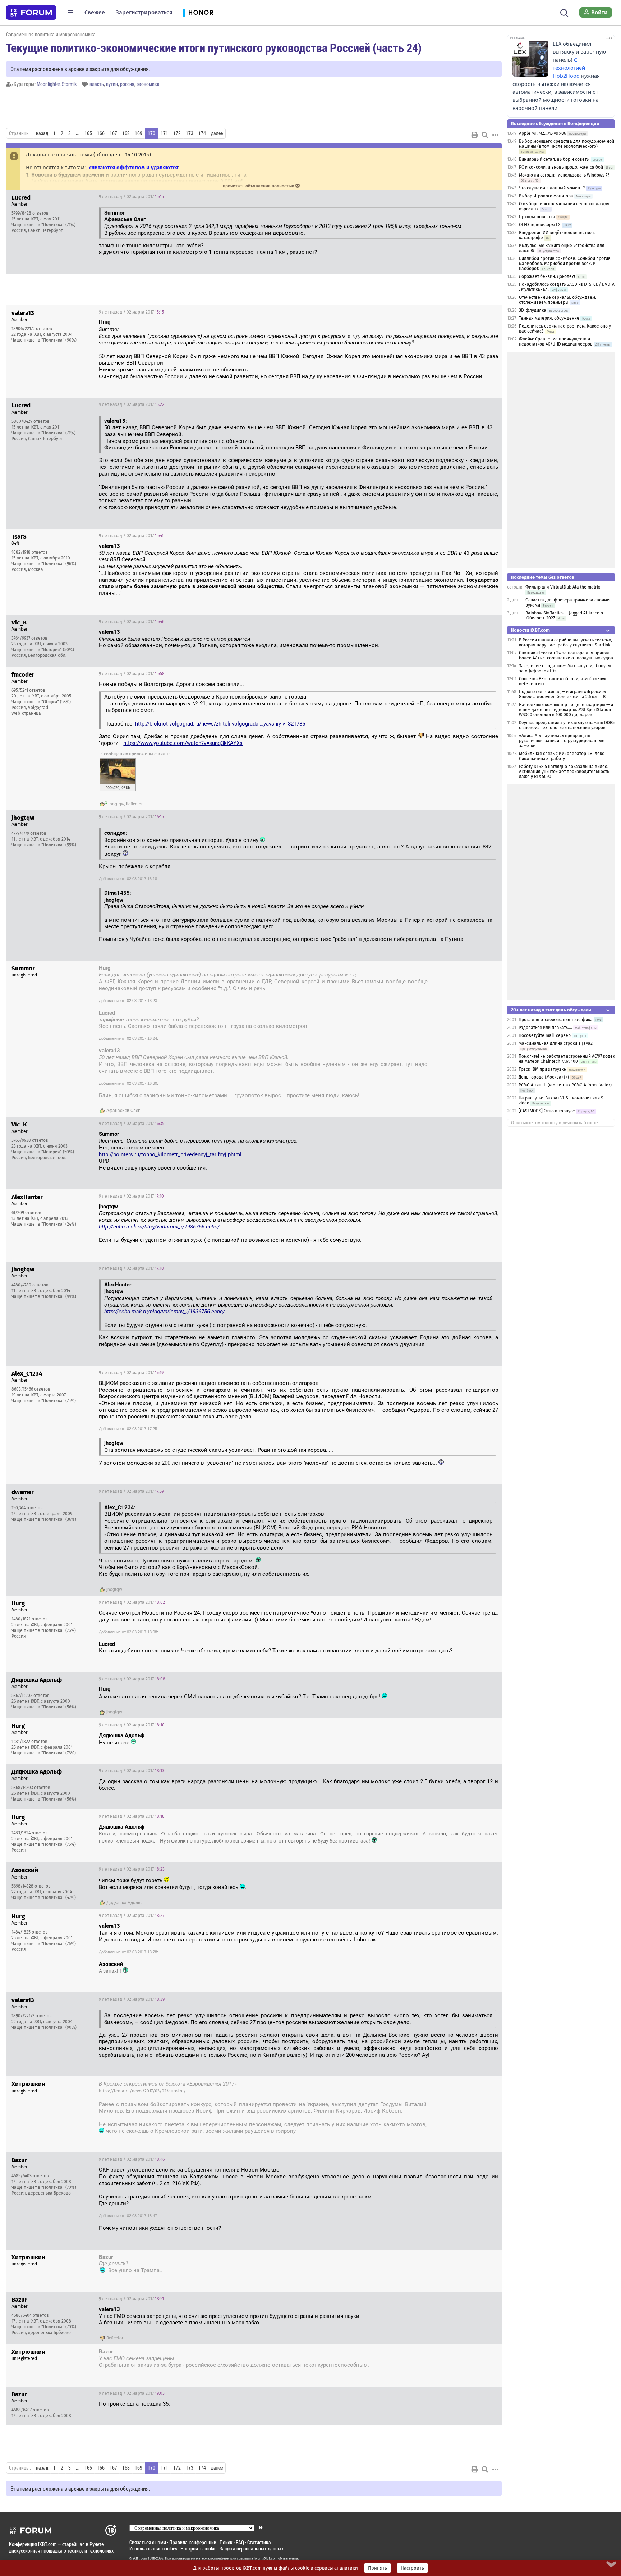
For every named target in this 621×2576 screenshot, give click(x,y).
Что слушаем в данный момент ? (552, 188)
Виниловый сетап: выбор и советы (554, 159)
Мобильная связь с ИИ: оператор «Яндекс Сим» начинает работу (562, 756)
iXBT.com (140, 2558)
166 (101, 133)
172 (177, 133)
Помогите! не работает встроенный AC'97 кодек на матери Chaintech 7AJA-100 (567, 1059)
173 (190, 133)
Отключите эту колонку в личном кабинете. (555, 1123)
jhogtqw (116, 804)
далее (217, 133)
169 (139, 133)
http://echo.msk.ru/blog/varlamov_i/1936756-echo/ (159, 1227)
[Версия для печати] (475, 135)
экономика (148, 84)
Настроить (412, 2568)
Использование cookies (153, 2548)
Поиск (226, 2542)
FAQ (240, 2542)
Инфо (491, 197)
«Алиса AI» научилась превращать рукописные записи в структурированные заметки (562, 741)
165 (88, 133)
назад (42, 133)
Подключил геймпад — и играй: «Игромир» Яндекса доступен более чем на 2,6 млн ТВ (563, 694)
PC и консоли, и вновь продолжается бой (561, 167)
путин (112, 84)
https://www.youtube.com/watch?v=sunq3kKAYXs (183, 743)
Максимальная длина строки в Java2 (556, 1043)
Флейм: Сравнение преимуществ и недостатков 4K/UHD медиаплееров (556, 342)
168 (126, 133)
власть (97, 84)
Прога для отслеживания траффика (556, 1020)
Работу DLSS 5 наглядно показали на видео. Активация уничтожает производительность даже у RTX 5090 (564, 772)
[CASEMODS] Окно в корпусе (547, 1111)
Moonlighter (48, 84)
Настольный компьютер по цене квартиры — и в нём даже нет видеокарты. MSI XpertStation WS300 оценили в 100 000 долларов (566, 710)
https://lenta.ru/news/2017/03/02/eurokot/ (142, 2091)
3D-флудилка (533, 310)
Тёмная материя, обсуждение (549, 318)
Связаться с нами (148, 2542)
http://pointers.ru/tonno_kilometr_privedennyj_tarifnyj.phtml (170, 1154)
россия (127, 84)
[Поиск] (564, 12)
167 (113, 133)
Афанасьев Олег (123, 1111)
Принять (378, 2568)
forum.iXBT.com (266, 2558)
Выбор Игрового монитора (547, 196)
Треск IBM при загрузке (542, 1069)
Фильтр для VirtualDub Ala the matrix (563, 587)
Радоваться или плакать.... (545, 1028)
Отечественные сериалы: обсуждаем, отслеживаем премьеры (558, 300)
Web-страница (26, 713)
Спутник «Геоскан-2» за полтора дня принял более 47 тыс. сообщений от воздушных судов (566, 655)
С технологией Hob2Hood (569, 68)
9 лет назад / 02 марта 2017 (131, 197)
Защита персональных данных (252, 2548)
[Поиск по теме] (485, 135)
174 (202, 133)
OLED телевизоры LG (540, 225)
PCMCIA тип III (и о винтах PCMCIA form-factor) (565, 1085)
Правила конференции (193, 2542)
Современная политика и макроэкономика (51, 34)
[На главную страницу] (31, 13)
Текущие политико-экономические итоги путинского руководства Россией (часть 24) (214, 47)
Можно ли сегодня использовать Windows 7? (564, 175)
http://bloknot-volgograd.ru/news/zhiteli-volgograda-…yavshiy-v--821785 (220, 724)
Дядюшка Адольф (125, 1903)
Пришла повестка (537, 217)
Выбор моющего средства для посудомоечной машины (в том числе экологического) (567, 144)
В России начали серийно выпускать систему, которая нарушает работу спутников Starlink (565, 642)
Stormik (69, 84)
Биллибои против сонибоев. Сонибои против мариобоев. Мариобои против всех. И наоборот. (565, 264)
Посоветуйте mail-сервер (545, 1035)
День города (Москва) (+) (544, 1077)
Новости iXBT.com (530, 630)
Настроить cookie (198, 2548)
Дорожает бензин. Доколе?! (547, 276)
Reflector (134, 804)
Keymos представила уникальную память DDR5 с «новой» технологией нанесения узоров (567, 725)
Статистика (259, 2542)
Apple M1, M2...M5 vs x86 (542, 133)
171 (164, 133)
